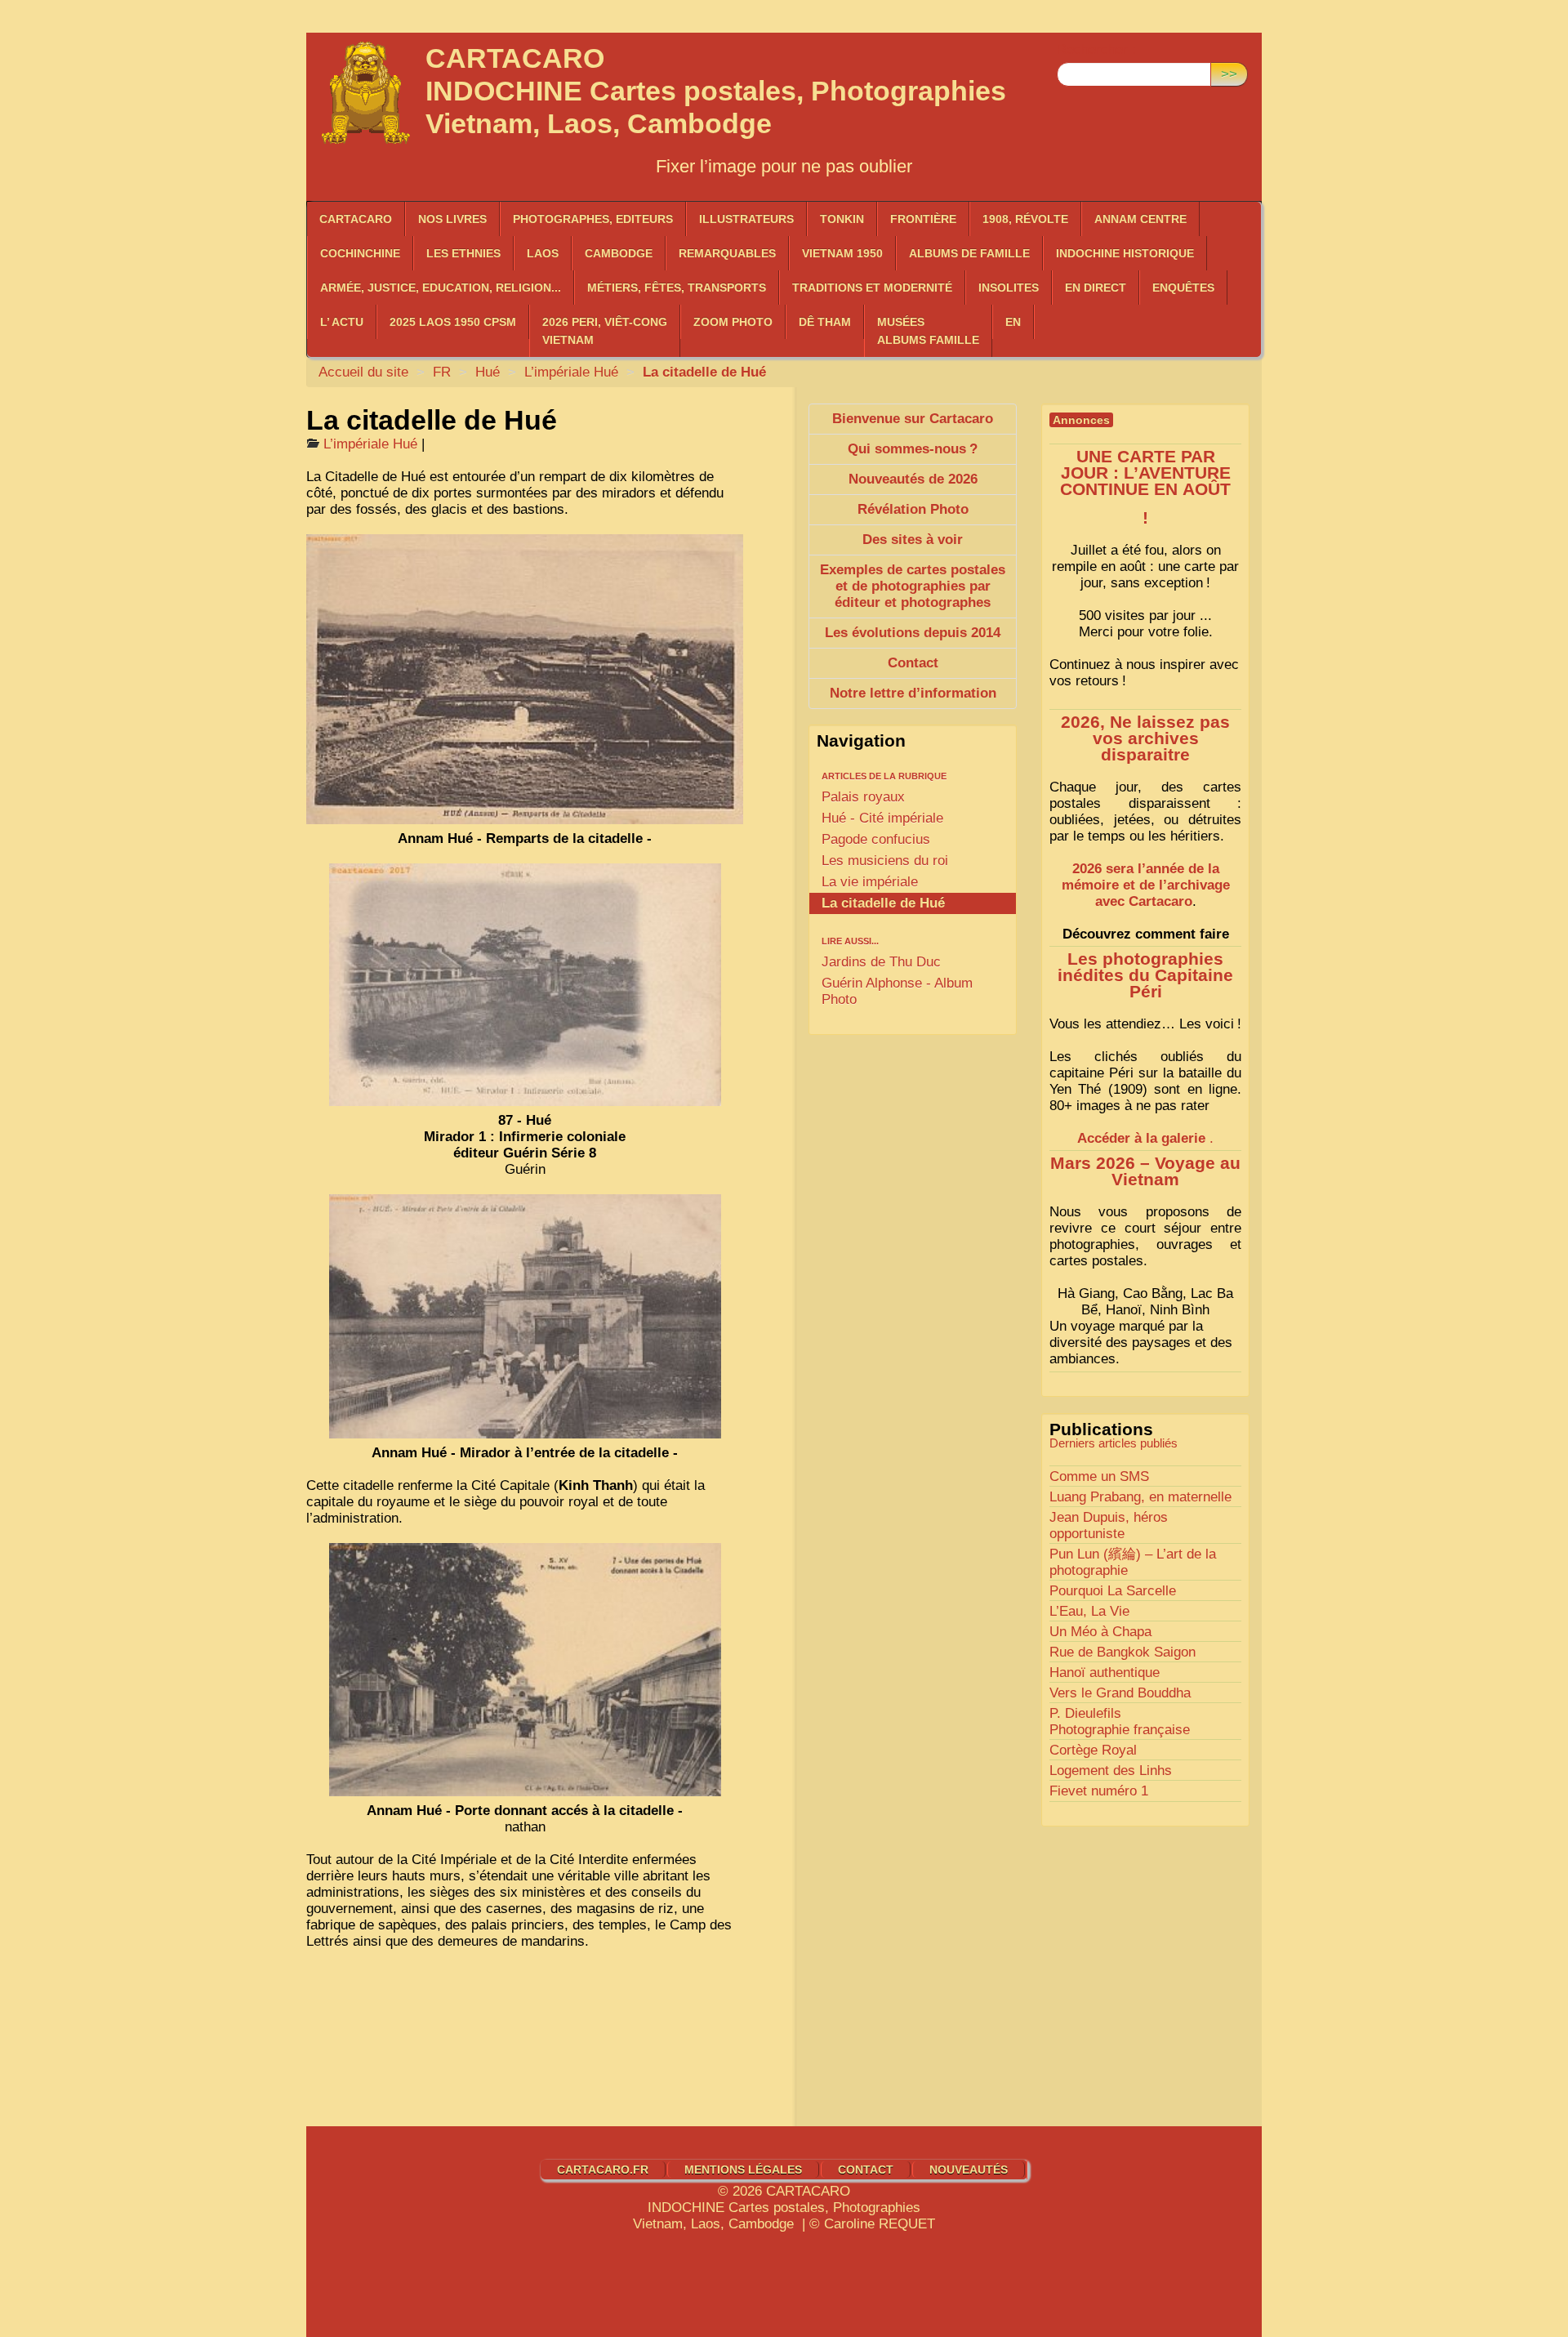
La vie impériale (870, 882)
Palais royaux (863, 797)
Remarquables (727, 253)
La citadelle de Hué (883, 903)
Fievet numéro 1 (1099, 1791)
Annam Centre (1140, 219)
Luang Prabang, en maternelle (1140, 1497)
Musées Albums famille (928, 331)
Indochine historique (1125, 253)
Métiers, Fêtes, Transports (677, 288)
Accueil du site (363, 372)
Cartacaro (356, 219)
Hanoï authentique (1105, 1672)
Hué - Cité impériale (882, 818)
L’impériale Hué (571, 372)
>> (1229, 74)
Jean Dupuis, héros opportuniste (1109, 1525)
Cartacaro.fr (603, 2170)
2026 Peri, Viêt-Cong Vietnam (605, 331)
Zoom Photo (733, 322)
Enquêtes (1183, 288)
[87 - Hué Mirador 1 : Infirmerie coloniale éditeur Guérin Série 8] (525, 985)
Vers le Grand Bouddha (1120, 1693)
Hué (488, 372)
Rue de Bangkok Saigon (1123, 1652)
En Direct (1096, 288)
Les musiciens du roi (885, 861)
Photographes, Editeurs (593, 219)
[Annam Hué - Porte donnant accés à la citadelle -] (525, 1670)
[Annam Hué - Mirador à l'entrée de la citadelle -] (525, 1316)
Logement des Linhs (1111, 1771)
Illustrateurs (746, 219)
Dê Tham (825, 322)
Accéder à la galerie (1141, 1138)
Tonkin (842, 219)
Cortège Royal (1093, 1750)
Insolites (1009, 288)
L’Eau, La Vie (1089, 1611)
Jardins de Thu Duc (881, 962)
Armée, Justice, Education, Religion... (441, 288)
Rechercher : (1096, 49)
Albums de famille (969, 253)
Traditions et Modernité (872, 288)
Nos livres (452, 219)
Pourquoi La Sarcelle (1113, 1591)
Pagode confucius (876, 839)
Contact (866, 2170)
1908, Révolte (1025, 219)
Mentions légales (743, 2170)
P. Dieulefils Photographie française (1120, 1722)
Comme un (1099, 1476)
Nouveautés (969, 2170)
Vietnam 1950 (842, 253)
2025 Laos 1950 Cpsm (453, 322)
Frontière (923, 219)
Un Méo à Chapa (1100, 1632)
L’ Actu (342, 322)
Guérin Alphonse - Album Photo (897, 991)
